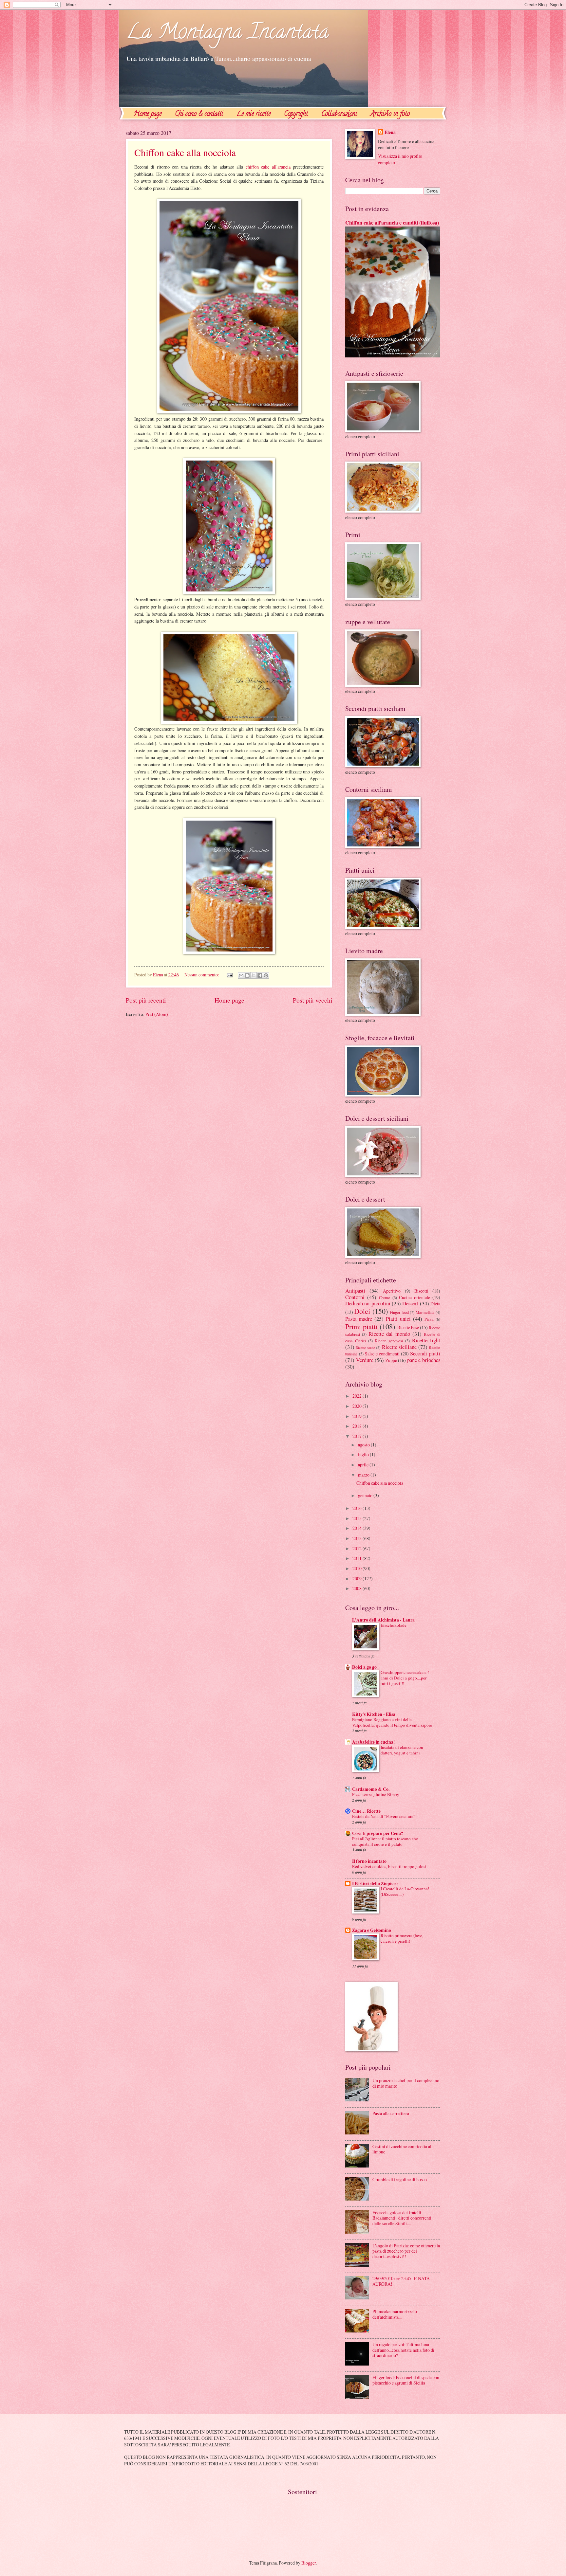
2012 (358, 1548)
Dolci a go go (364, 1667)
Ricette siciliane (399, 1347)
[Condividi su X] (254, 975)
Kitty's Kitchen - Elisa (374, 1714)
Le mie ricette (254, 114)
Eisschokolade (394, 1625)
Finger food (399, 1312)
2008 (358, 1588)
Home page (148, 114)
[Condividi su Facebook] (260, 975)
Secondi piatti (425, 1353)
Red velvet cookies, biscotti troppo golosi (389, 1866)
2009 (358, 1578)
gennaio (366, 1495)
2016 (358, 1508)
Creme (385, 1297)
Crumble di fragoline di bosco (400, 2179)
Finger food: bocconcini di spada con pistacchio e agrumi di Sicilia (406, 2380)
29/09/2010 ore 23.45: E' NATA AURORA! (401, 2281)
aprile (364, 1465)
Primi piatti (361, 1326)
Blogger (309, 2563)
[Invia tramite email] (241, 975)
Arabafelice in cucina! (374, 1742)
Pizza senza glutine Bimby (376, 1794)
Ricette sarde (365, 1347)
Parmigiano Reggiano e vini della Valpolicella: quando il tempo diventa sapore (392, 1722)
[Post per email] (229, 975)
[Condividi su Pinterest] (266, 975)
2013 (358, 1538)
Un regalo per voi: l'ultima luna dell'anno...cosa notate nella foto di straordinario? (403, 2350)
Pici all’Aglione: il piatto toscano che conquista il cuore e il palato (385, 1841)
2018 (358, 1426)
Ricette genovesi (389, 1341)
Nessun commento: (202, 975)
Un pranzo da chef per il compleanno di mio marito (406, 2083)
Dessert (410, 1303)
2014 (358, 1528)
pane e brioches (424, 1360)
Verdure (365, 1360)
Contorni (355, 1297)
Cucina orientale (415, 1297)
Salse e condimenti (382, 1354)
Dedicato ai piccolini (368, 1303)
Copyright (296, 114)
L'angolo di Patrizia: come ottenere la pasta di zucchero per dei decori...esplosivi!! (406, 2251)
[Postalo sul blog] (247, 975)
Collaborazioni (339, 114)
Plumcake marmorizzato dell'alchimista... (395, 2314)
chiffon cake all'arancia (269, 167)
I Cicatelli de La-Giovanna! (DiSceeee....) (405, 1891)
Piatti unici (398, 1319)
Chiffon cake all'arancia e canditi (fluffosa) (392, 223)
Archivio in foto (390, 114)
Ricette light (426, 1340)
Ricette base (408, 1327)
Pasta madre (359, 1319)
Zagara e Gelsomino (372, 1930)
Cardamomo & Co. (371, 1789)
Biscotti (421, 1291)
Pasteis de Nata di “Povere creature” (384, 1816)
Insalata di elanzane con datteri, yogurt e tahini (402, 1750)
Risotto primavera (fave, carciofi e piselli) (402, 1938)
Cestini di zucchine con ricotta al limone (402, 2149)
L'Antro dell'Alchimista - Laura (383, 1620)
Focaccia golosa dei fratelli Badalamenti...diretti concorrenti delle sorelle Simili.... (402, 2218)
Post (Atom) (157, 1014)
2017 (358, 1436)
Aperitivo (392, 1291)
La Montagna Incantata (227, 34)
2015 (358, 1518)
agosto (364, 1445)
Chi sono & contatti (199, 114)
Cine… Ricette (366, 1811)
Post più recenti (146, 1000)
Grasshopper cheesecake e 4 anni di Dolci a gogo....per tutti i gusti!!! (405, 1678)
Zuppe (391, 1360)
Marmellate (425, 1312)
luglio (364, 1454)
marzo (364, 1475)
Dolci (362, 1311)
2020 (358, 1406)
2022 (358, 1396)
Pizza (429, 1319)
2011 (358, 1558)
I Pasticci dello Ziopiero (375, 1883)
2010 (358, 1568)
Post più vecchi (312, 1000)
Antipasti (355, 1291)
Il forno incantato (369, 1861)
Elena (390, 132)
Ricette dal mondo (389, 1334)
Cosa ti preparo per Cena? (378, 1833)
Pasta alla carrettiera (391, 2113)
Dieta (435, 1304)
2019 (358, 1416)
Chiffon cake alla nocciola (185, 152)
